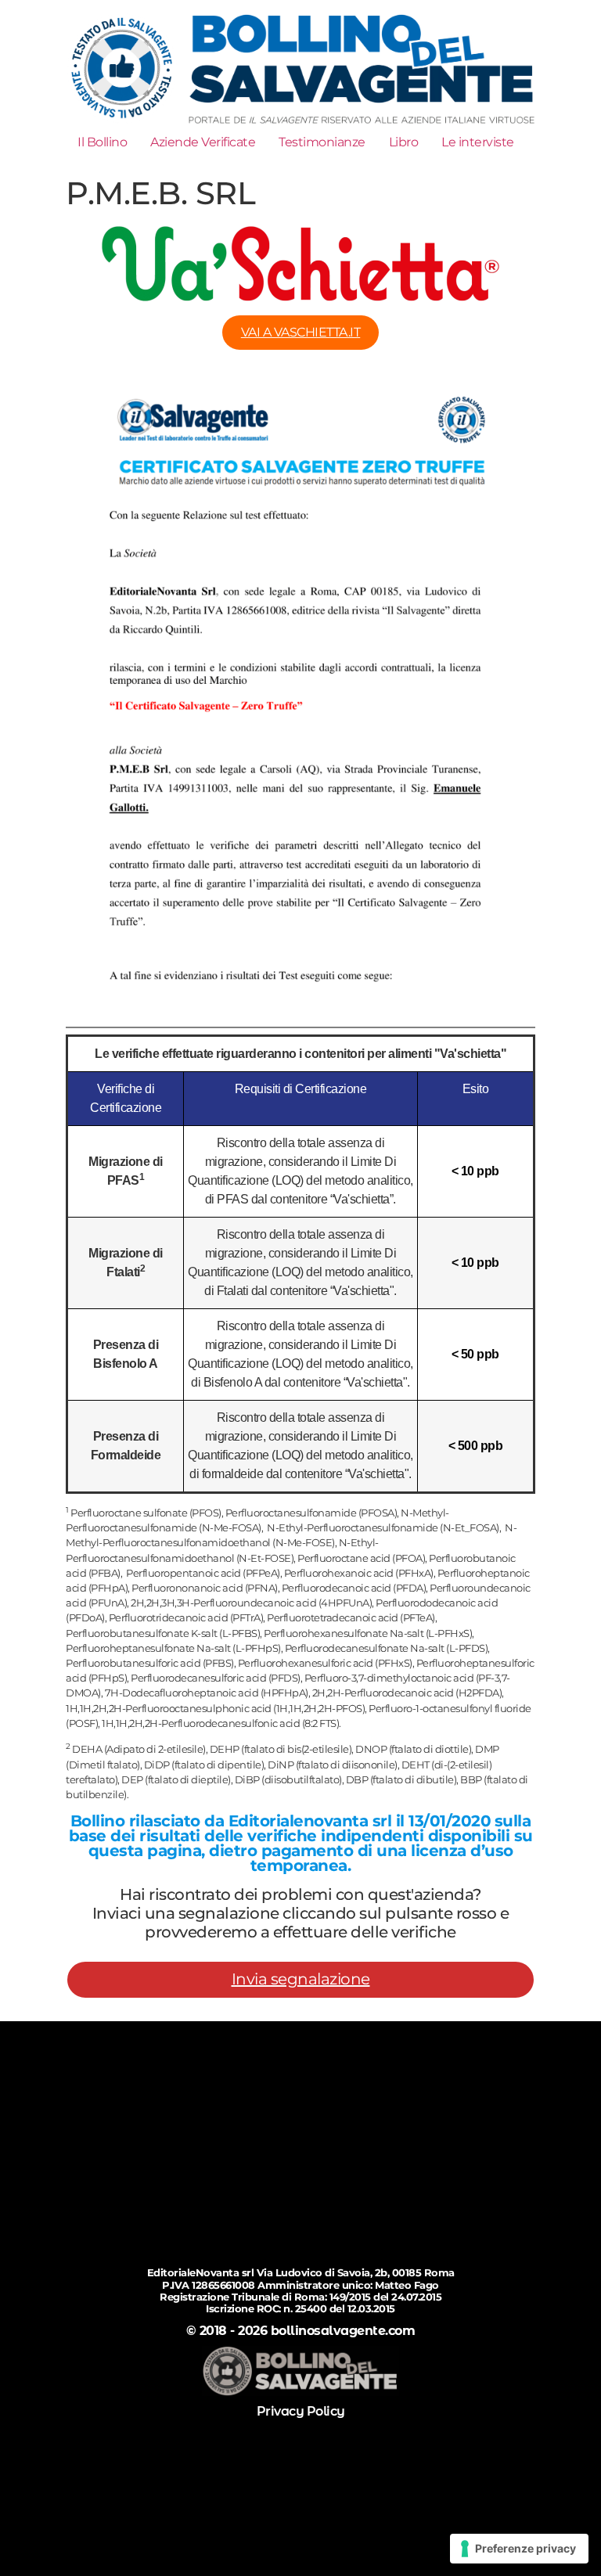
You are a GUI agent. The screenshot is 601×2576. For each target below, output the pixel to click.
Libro (404, 142)
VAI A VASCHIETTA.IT (301, 332)
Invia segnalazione (301, 1979)
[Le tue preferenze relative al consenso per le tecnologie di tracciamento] (519, 2549)
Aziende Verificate (203, 142)
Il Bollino (102, 142)
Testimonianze (322, 142)
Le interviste (478, 142)
